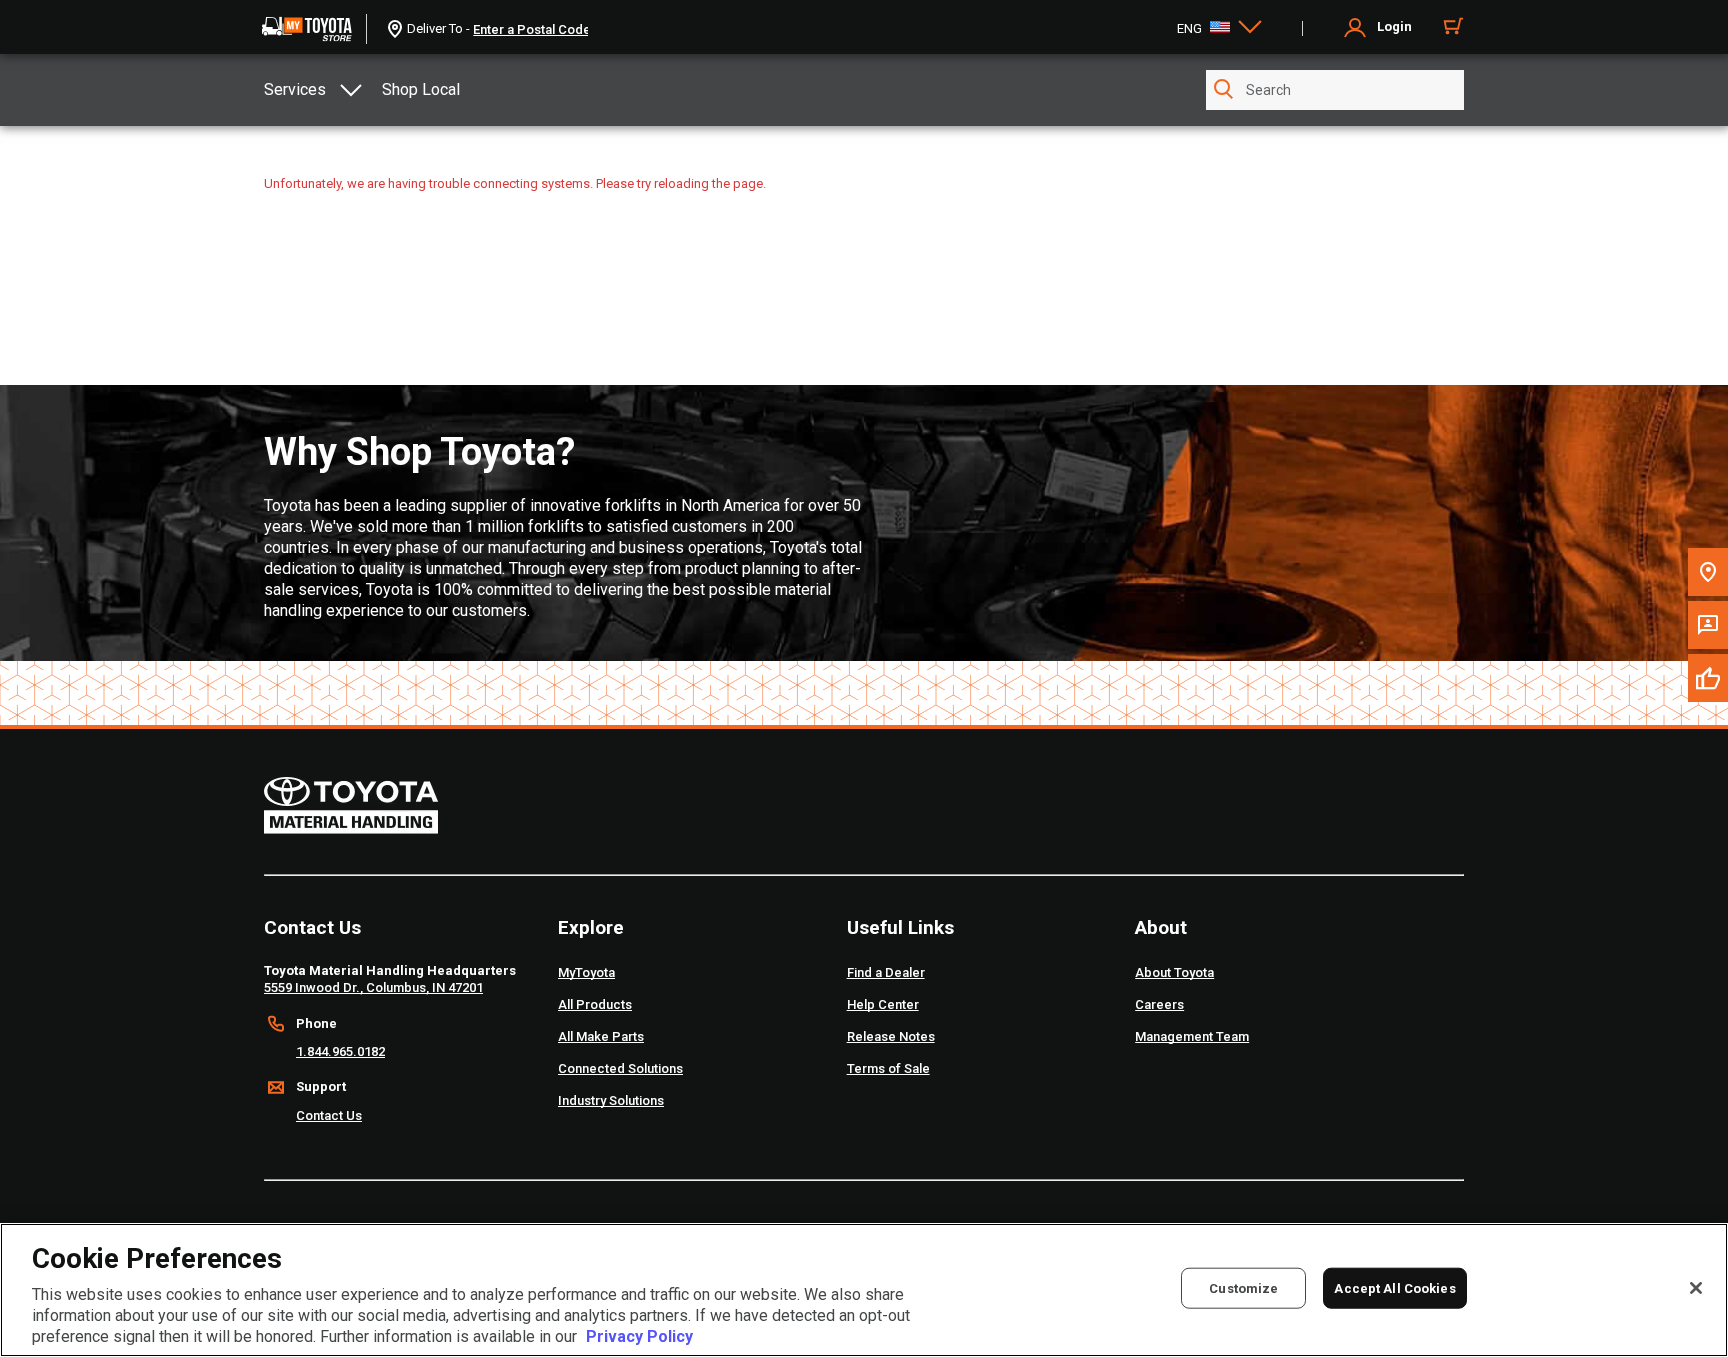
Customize (1243, 1288)
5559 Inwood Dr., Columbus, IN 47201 (373, 987)
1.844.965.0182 (340, 1051)
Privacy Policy (639, 1336)
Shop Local (421, 89)
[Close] (1696, 1288)
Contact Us (329, 1115)
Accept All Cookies (1394, 1288)
